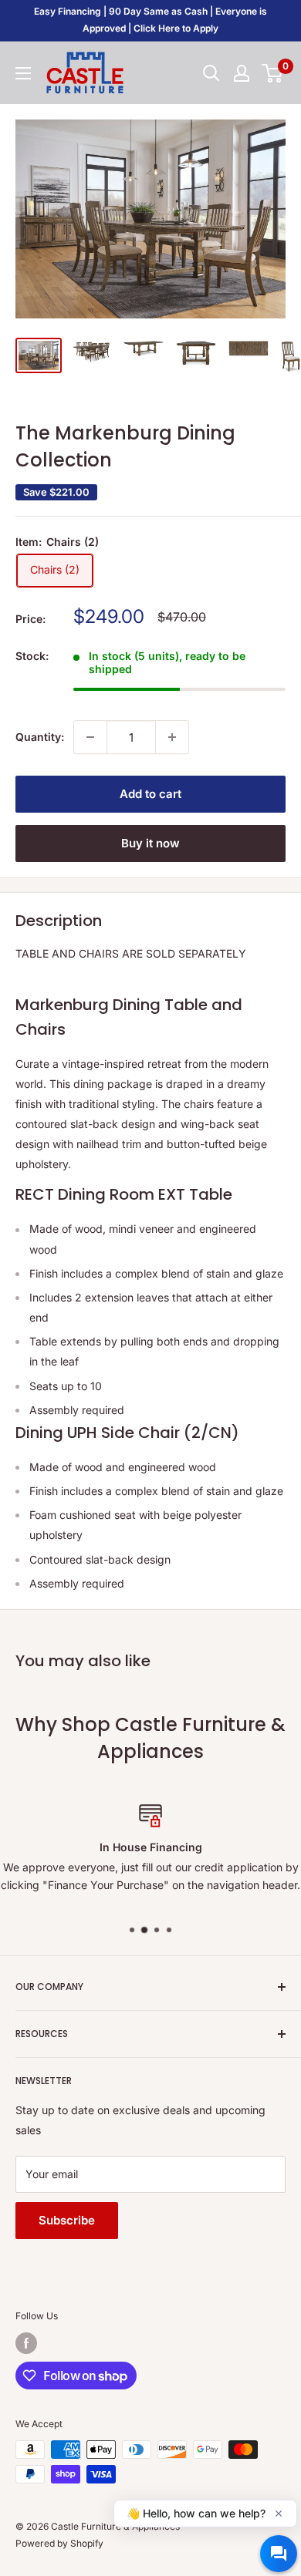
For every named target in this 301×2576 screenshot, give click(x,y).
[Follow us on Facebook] (26, 2343)
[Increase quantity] (172, 737)
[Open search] (211, 73)
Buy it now (150, 843)
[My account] (242, 73)
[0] (273, 73)
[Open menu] (23, 73)
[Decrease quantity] (90, 737)
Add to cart (150, 794)
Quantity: (40, 737)
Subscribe (67, 2220)
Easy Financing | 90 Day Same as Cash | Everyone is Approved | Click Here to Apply (150, 20)
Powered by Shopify (59, 2543)
